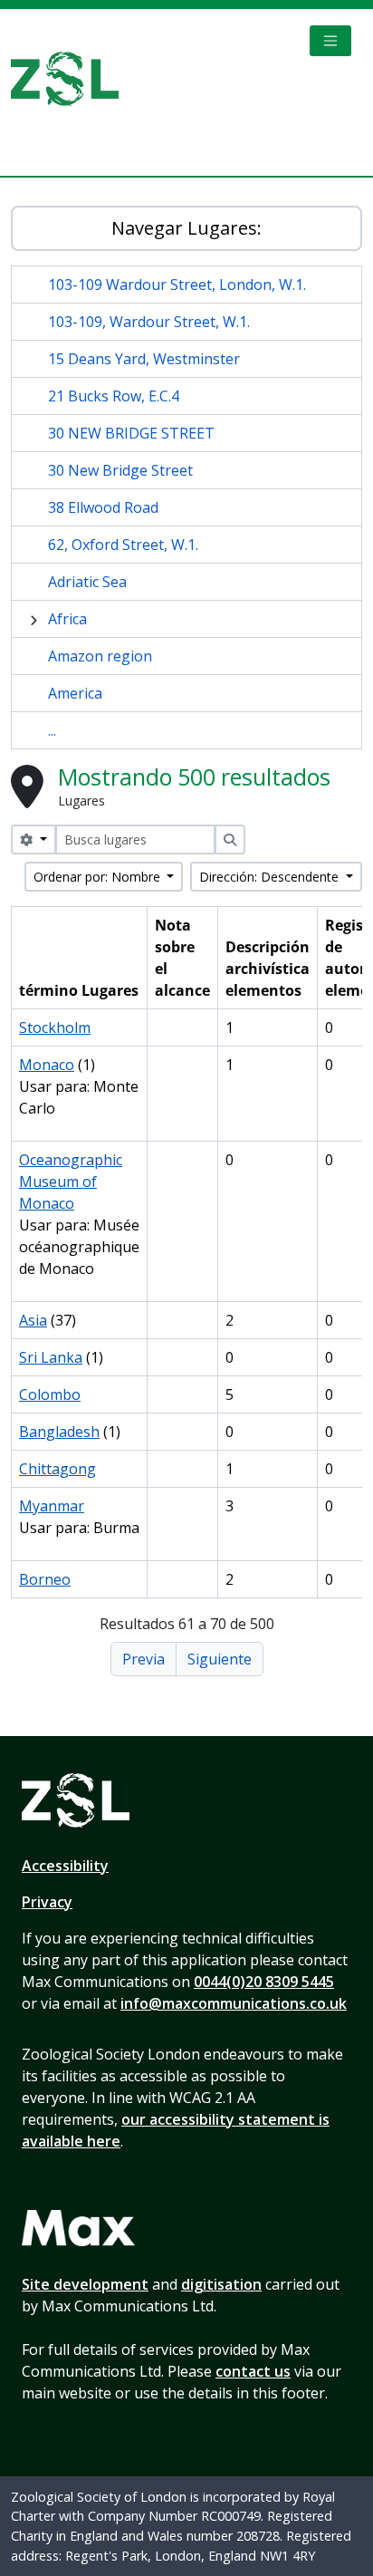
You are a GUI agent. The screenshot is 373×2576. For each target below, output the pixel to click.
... (52, 730)
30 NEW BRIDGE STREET (131, 433)
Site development (85, 2284)
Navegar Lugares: (186, 228)
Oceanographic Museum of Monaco (71, 1182)
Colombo (50, 1394)
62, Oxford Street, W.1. (123, 545)
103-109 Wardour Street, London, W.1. (177, 285)
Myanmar (52, 1506)
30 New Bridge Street (120, 470)
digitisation (221, 2284)
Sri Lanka (51, 1357)
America (75, 693)
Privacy (47, 1902)
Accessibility (65, 1866)
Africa (67, 619)
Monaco (47, 1065)
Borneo (45, 1579)
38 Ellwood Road (103, 507)
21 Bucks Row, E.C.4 (114, 396)
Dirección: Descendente (271, 877)
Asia (33, 1320)
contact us (253, 2371)
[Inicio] (72, 79)
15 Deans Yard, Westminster (144, 359)
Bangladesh (59, 1432)
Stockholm (55, 1028)
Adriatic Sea (87, 582)
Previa (143, 1659)
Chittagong (57, 1469)
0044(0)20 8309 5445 (264, 1982)
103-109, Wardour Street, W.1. (149, 322)
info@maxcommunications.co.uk (234, 2003)
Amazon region (100, 656)
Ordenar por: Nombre (99, 877)
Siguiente (220, 1659)
